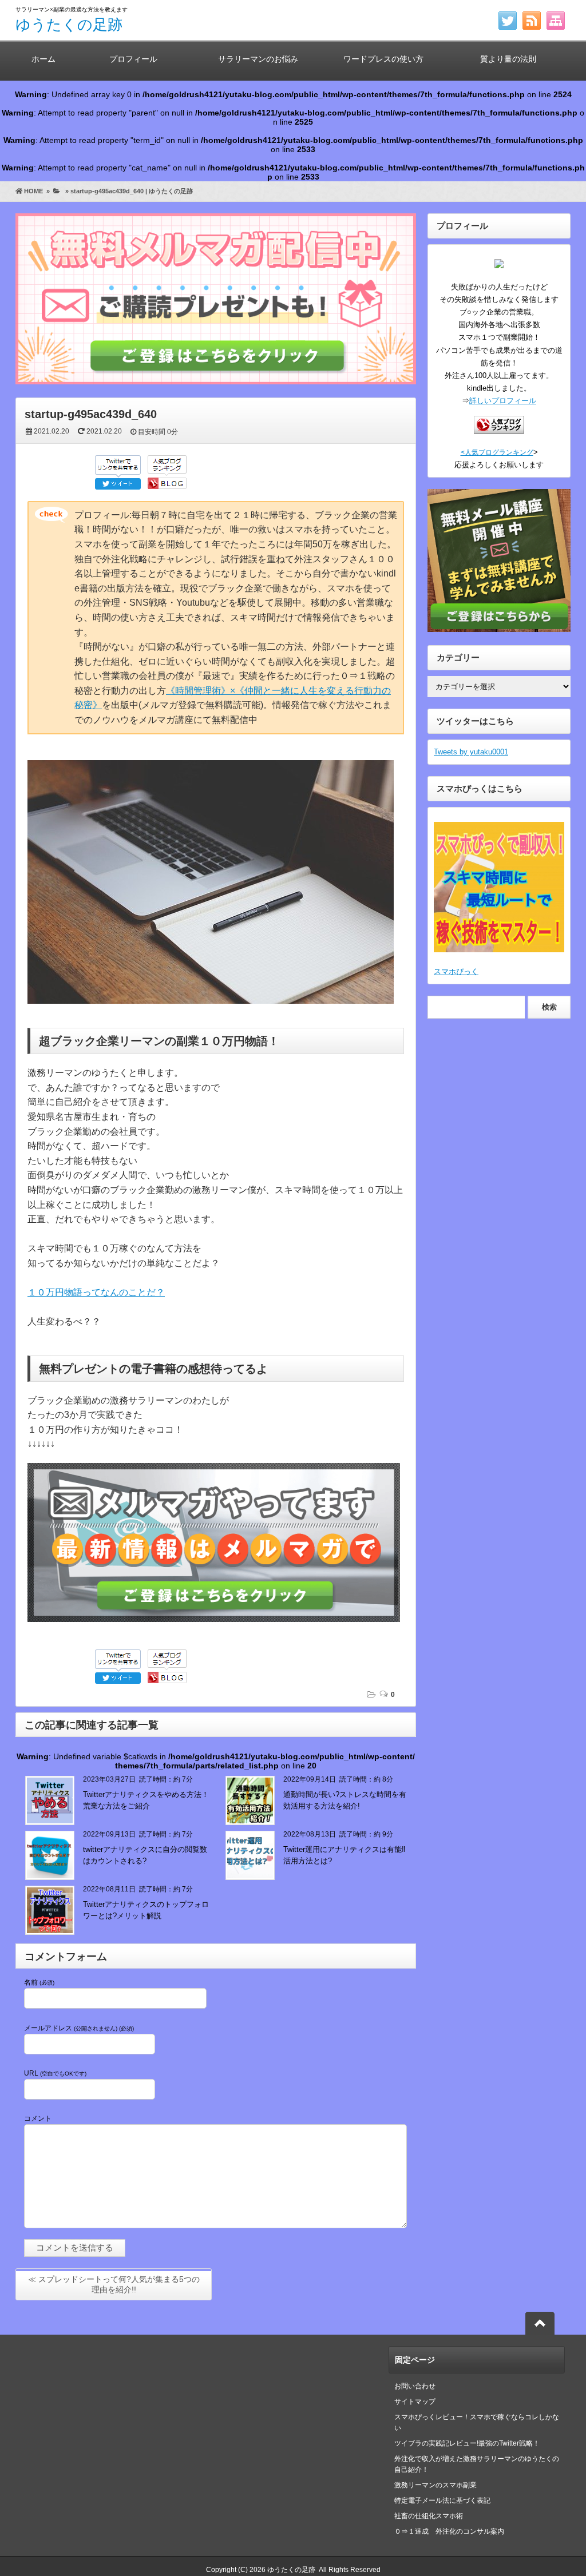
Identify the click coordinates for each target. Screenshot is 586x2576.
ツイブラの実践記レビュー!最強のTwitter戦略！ (467, 2443)
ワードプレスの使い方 (383, 59)
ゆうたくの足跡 (69, 25)
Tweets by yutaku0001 (471, 752)
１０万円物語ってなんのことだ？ (96, 1292)
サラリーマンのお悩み (258, 59)
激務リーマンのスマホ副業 (435, 2485)
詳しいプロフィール (503, 401)
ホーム (43, 59)
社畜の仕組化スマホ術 (429, 2516)
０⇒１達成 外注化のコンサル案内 (453, 2531)
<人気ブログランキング (497, 452)
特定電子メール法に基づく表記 (442, 2501)
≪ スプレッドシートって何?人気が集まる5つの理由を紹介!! (114, 2284)
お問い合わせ (415, 2386)
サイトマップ (415, 2402)
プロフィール (133, 59)
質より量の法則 (508, 59)
